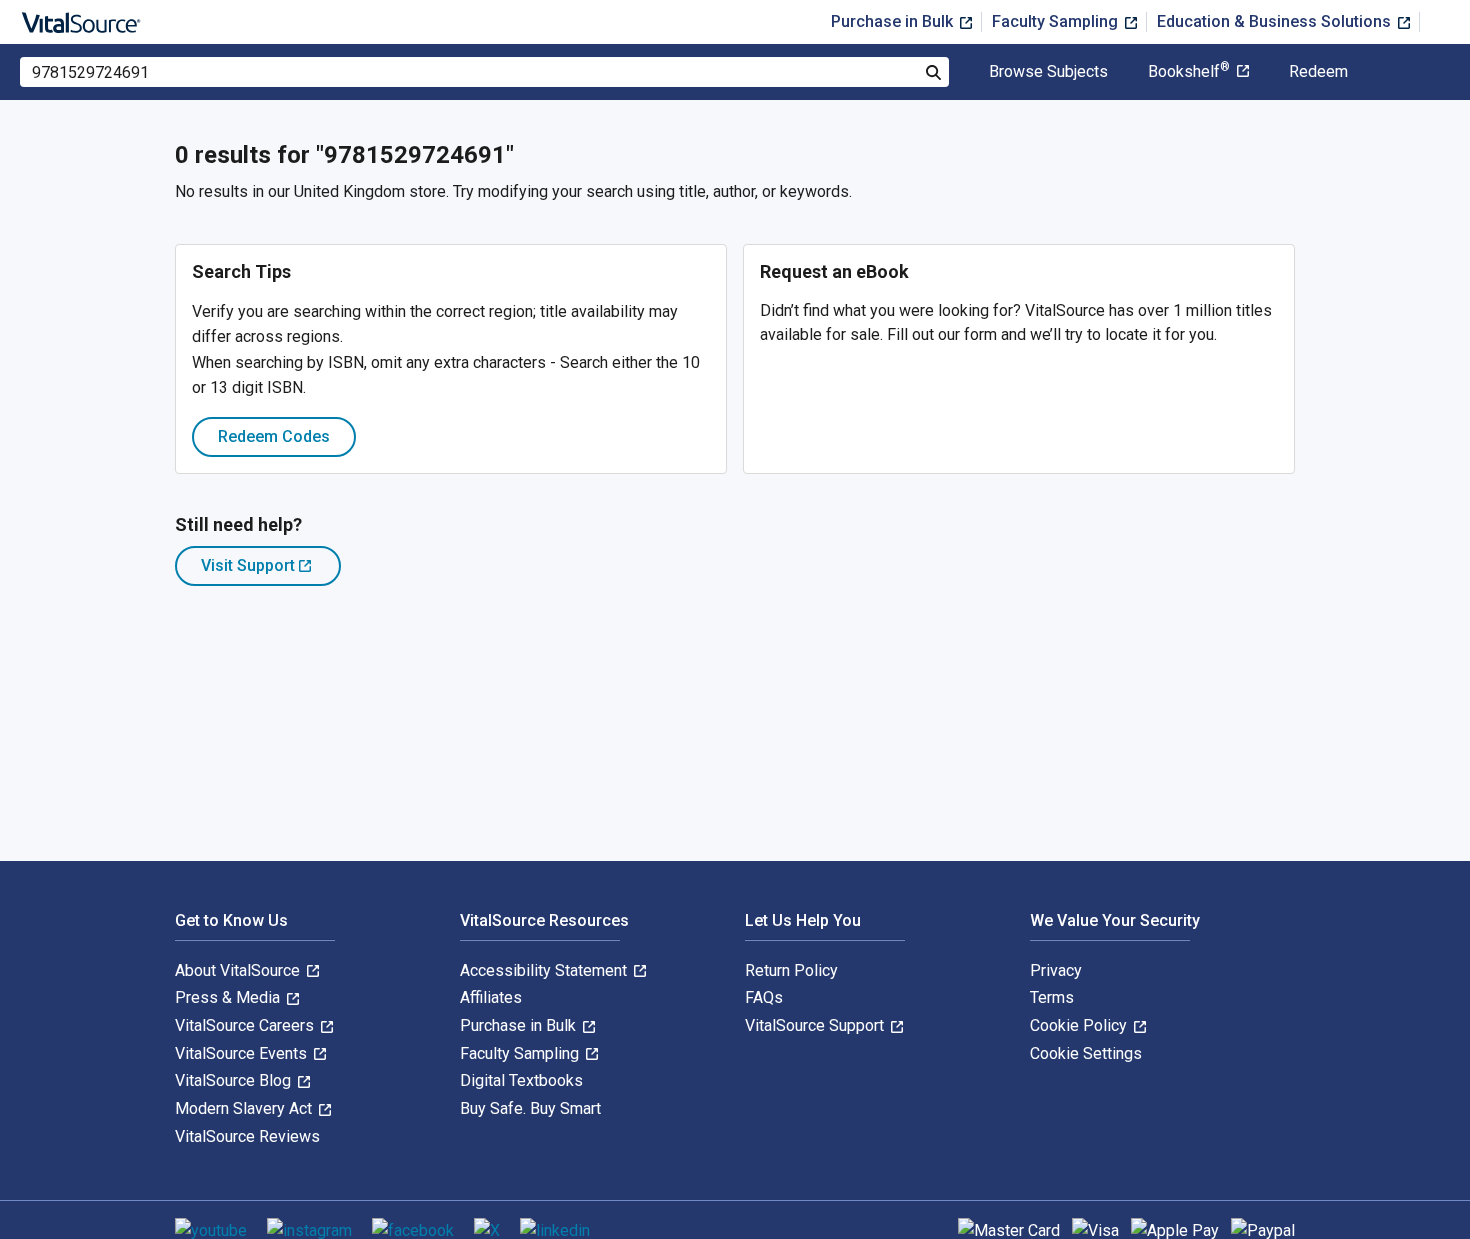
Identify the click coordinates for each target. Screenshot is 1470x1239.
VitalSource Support (816, 1025)
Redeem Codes (274, 436)
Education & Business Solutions (1276, 21)
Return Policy (791, 970)
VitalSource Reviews (247, 1136)
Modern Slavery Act (245, 1108)
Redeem (1318, 72)
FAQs (764, 997)
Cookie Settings (1086, 1053)
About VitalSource (239, 970)
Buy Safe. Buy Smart (530, 1108)
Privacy (1056, 970)
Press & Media (229, 997)
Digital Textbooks (521, 1080)
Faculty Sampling (1057, 21)
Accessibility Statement (545, 970)
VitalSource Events (243, 1053)
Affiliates (491, 997)
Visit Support (271, 571)
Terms (1052, 997)
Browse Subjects (1048, 72)
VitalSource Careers (246, 1025)
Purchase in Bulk (894, 21)
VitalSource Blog (235, 1080)
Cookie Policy (1080, 1025)
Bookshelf (1189, 72)
